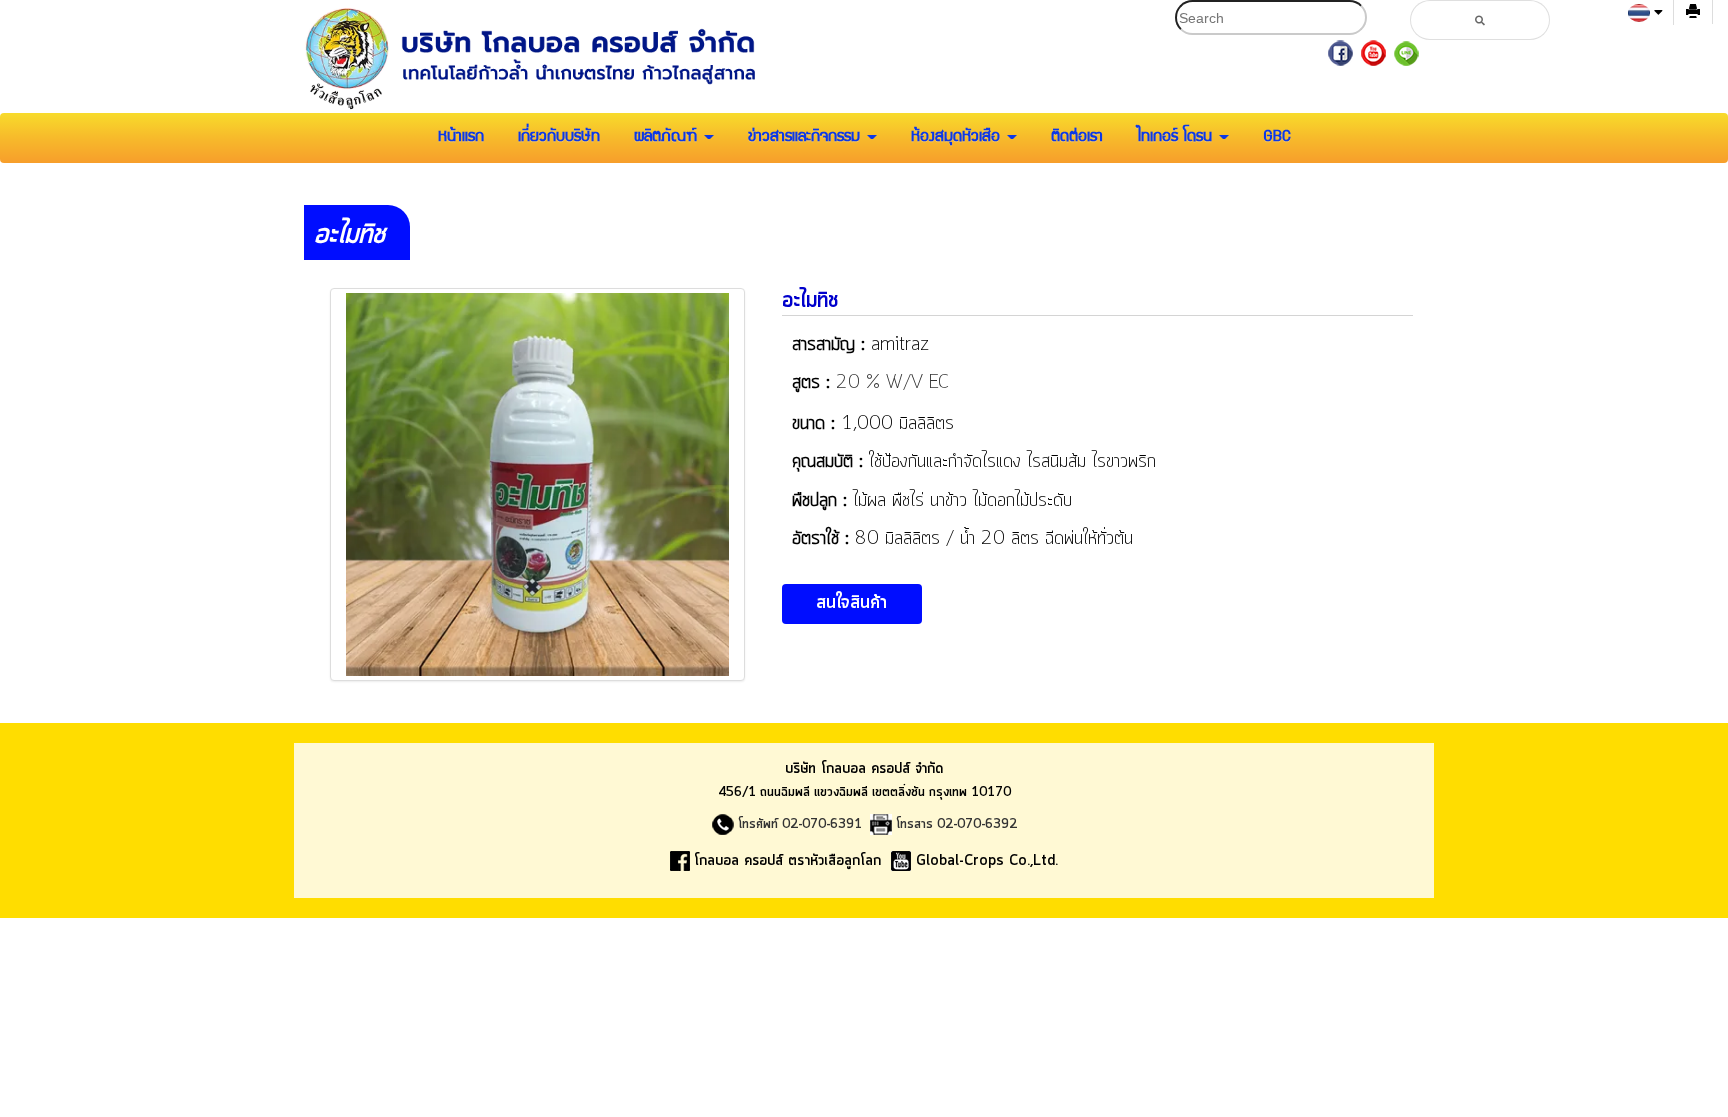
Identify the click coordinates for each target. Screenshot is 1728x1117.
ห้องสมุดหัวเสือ (958, 138)
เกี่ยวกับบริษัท (559, 138)
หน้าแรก (461, 138)
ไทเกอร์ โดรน (1177, 138)
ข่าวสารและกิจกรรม (806, 138)
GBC (1277, 138)
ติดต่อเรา (1077, 138)
